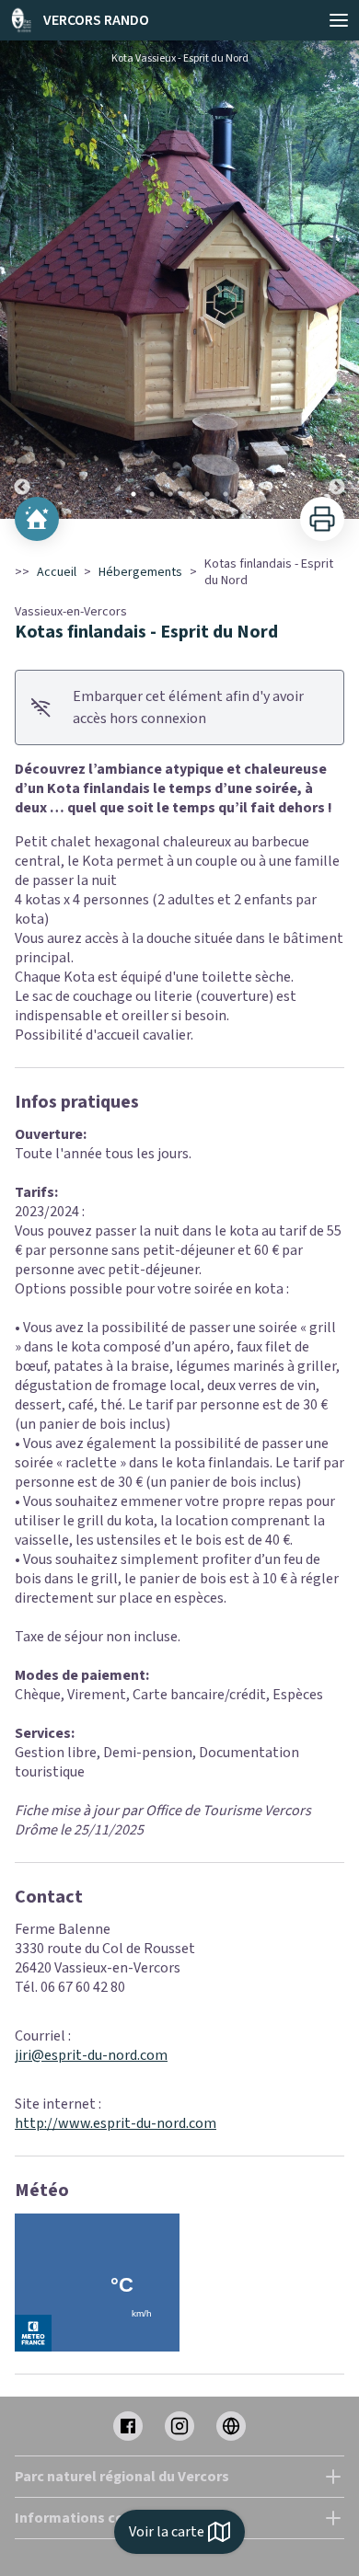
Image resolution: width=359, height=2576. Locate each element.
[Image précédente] (22, 280)
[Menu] (339, 20)
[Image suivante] (337, 280)
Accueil (57, 572)
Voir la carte (167, 2532)
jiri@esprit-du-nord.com (91, 2055)
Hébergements (140, 572)
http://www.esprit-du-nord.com (116, 2123)
